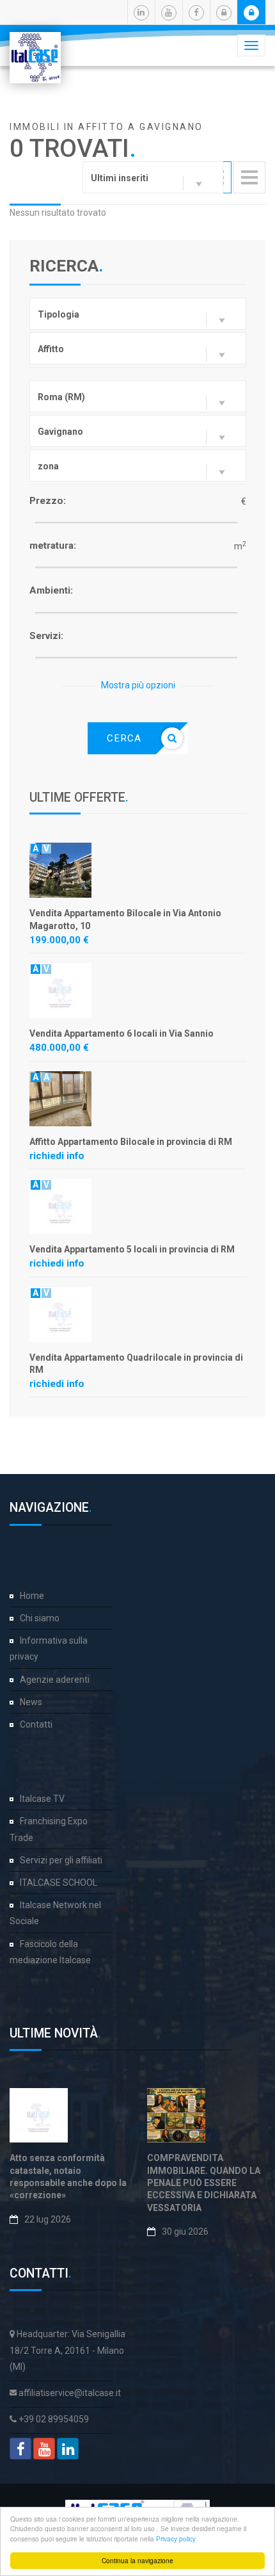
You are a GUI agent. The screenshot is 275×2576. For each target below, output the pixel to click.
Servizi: (46, 636)
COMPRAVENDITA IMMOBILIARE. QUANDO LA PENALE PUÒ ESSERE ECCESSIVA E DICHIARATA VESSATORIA (204, 2183)
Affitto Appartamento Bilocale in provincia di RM (131, 1142)
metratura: (53, 546)
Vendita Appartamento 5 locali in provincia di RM (132, 1249)
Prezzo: (48, 501)
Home (32, 1596)
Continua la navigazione (137, 2560)
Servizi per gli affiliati (61, 1860)
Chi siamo (40, 1618)
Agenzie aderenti (55, 1680)
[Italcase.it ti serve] (35, 48)
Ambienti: (51, 590)
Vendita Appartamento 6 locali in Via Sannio (122, 1033)
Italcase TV (42, 1799)
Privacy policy (176, 2539)
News (31, 1702)
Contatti (36, 1724)
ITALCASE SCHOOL (59, 1883)
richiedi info (57, 1156)
